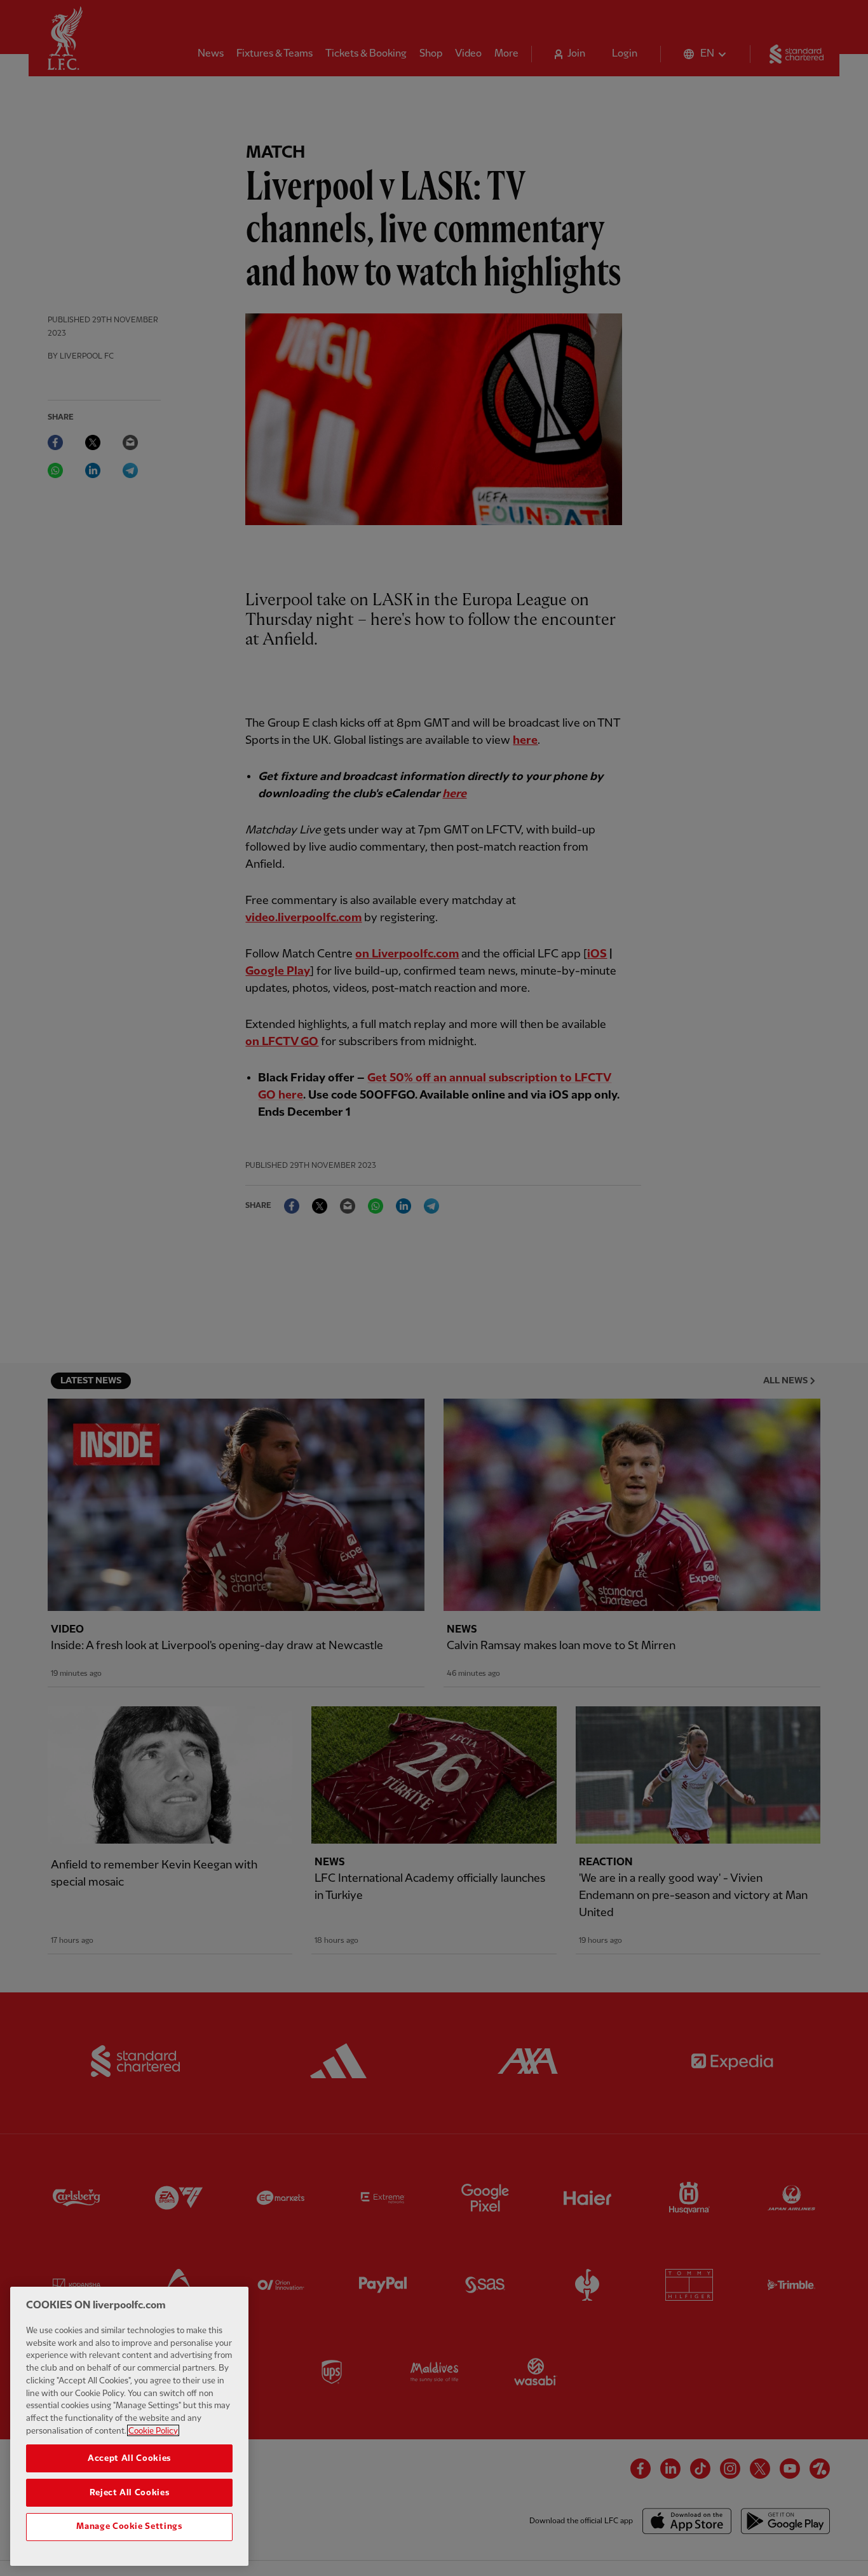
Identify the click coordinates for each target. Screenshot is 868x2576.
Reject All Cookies (130, 2492)
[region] (129, 2426)
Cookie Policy (153, 2430)
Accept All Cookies (129, 2458)
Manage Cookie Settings (129, 2526)
